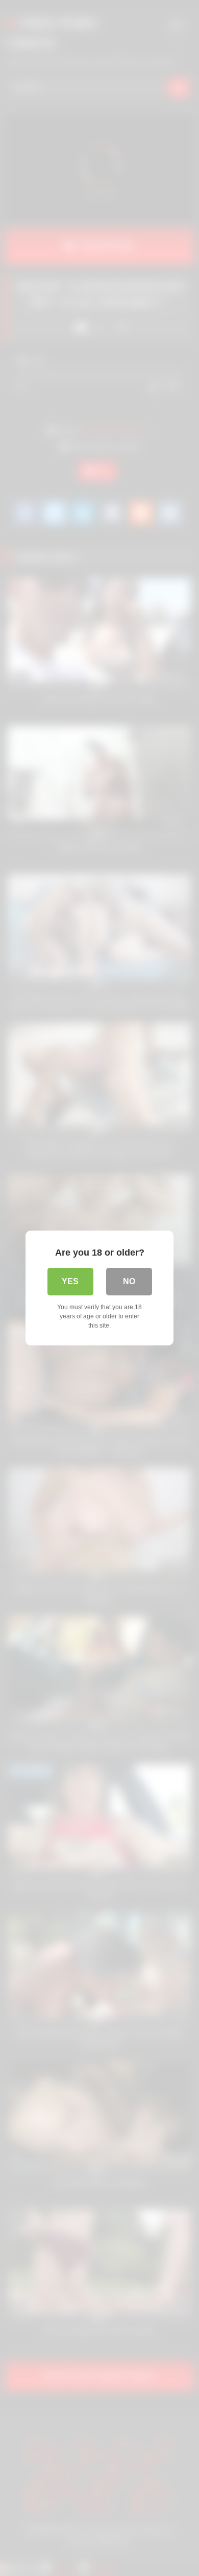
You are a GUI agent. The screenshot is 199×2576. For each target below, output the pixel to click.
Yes (70, 1281)
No (129, 1281)
